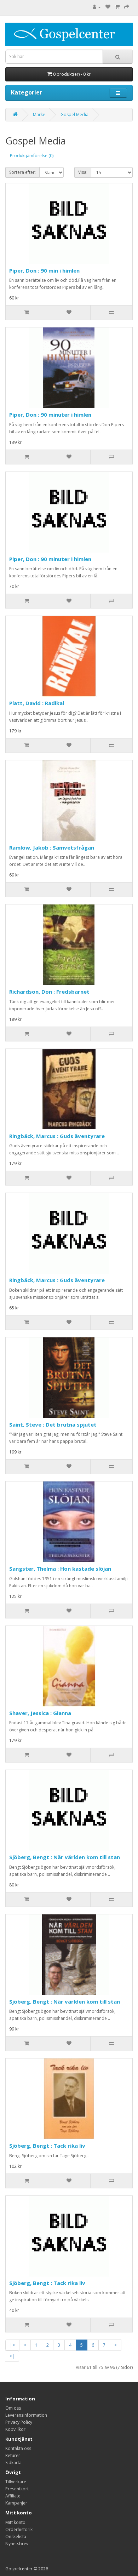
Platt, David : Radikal (37, 703)
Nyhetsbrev (17, 2544)
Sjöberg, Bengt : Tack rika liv (47, 2146)
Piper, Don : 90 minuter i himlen (50, 415)
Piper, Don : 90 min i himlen (44, 270)
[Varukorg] (117, 7)
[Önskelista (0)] (108, 7)
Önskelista (16, 2537)
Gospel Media (74, 115)
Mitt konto (15, 2522)
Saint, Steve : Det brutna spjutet (53, 1424)
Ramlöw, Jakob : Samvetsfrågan (52, 847)
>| (12, 2356)
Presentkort (17, 2489)
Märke (39, 115)
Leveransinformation (26, 2415)
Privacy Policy (19, 2422)
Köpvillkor (15, 2429)
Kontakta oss (18, 2448)
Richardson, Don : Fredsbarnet (49, 992)
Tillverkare (16, 2482)
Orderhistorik (19, 2529)
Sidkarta (13, 2463)
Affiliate (13, 2496)
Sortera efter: (22, 172)
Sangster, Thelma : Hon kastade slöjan (60, 1569)
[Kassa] (127, 7)
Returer (13, 2455)
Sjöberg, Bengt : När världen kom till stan (65, 1857)
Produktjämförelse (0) (32, 156)
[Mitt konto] (97, 7)
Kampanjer (16, 2503)
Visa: (83, 172)
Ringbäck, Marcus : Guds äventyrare (57, 1136)
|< (12, 2345)
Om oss (13, 2408)
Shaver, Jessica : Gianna (40, 1713)
